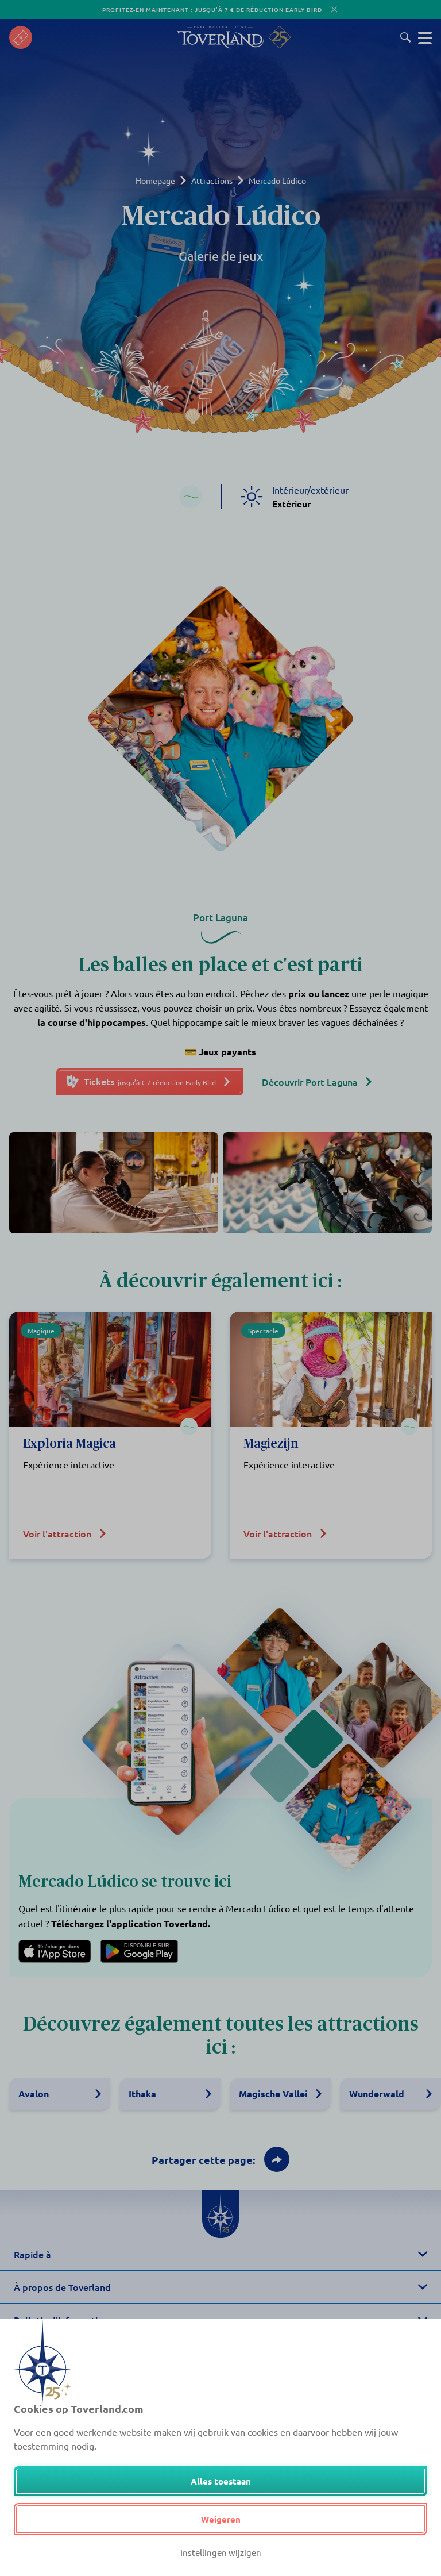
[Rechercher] (406, 37)
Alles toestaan (221, 2481)
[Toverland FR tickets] (21, 37)
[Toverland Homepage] (220, 37)
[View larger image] (114, 1183)
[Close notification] (334, 9)
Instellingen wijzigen (221, 2552)
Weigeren (221, 2519)
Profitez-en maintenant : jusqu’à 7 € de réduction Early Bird (212, 9)
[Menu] (425, 37)
